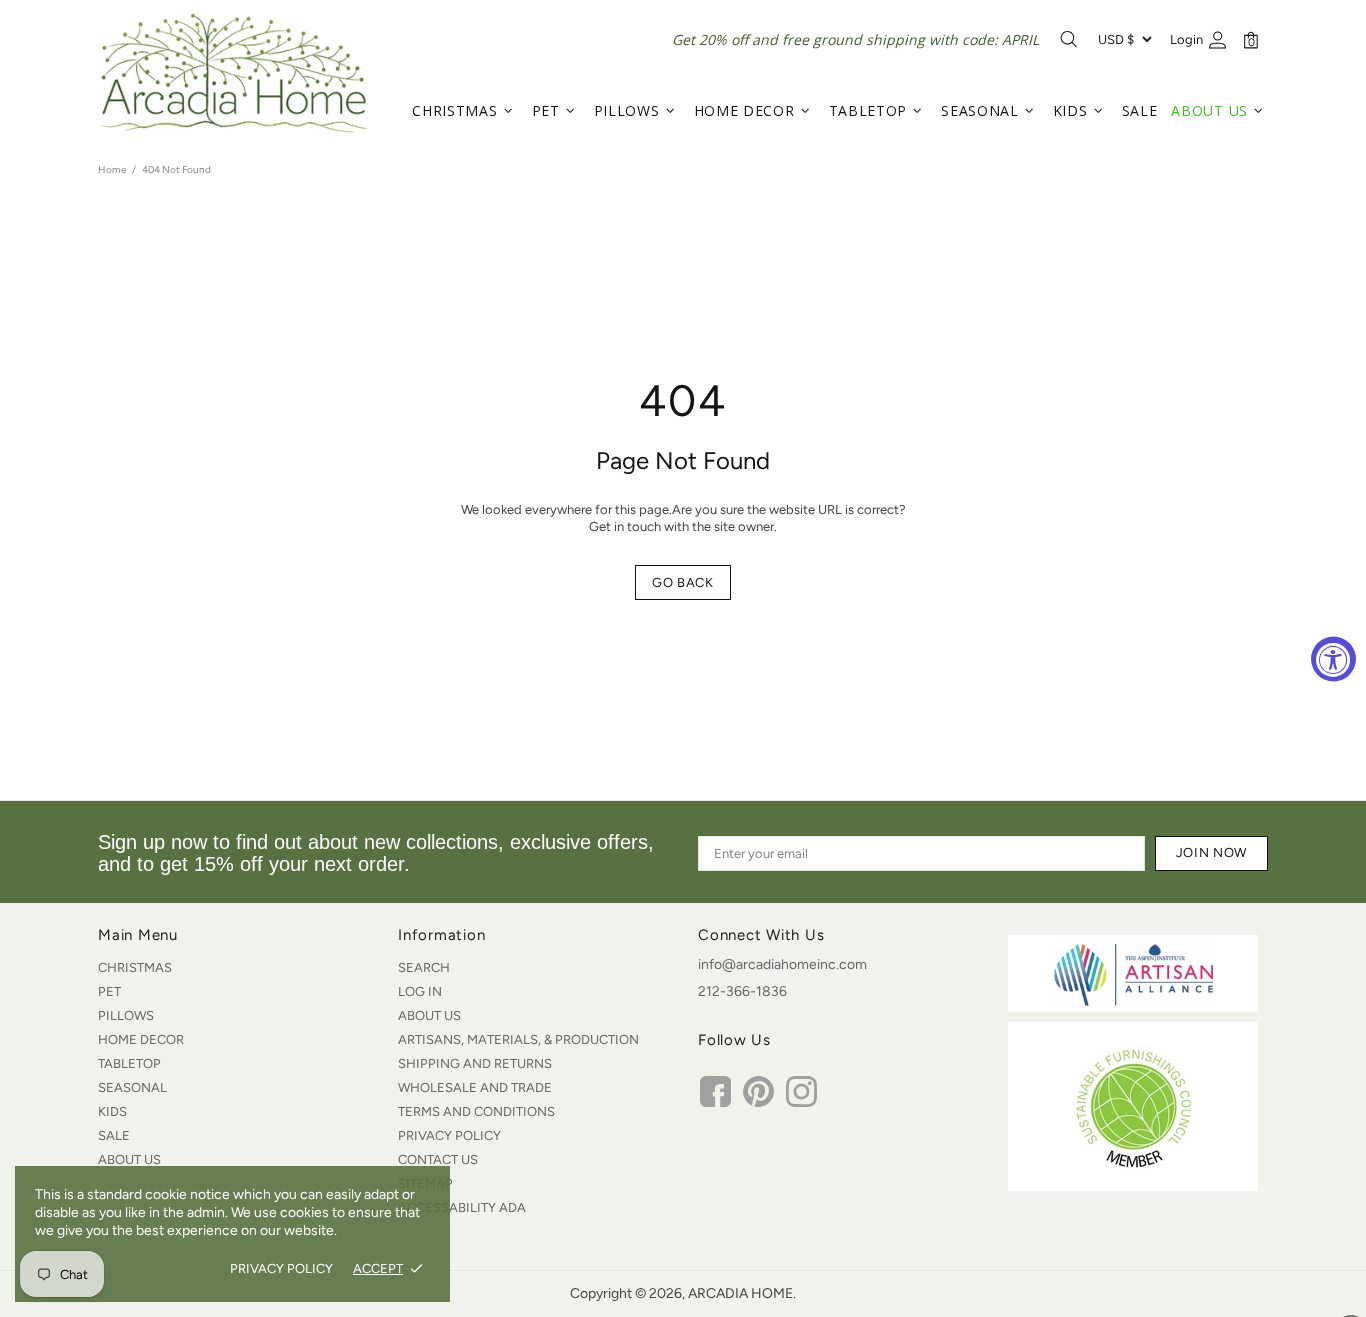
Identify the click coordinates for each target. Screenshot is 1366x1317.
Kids (112, 1111)
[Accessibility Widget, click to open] (1333, 658)
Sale (114, 1135)
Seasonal (132, 1087)
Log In (420, 991)
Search (424, 967)
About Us (129, 1159)
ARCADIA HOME (233, 73)
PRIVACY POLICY (281, 1268)
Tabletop (129, 1063)
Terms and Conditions (476, 1111)
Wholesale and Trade (475, 1087)
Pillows (126, 1015)
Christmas (135, 967)
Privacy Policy (449, 1135)
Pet (109, 991)
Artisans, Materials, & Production (518, 1039)
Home (112, 169)
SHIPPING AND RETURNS (475, 1063)
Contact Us (438, 1159)
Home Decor (141, 1039)
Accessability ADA (462, 1207)
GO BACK (683, 582)
